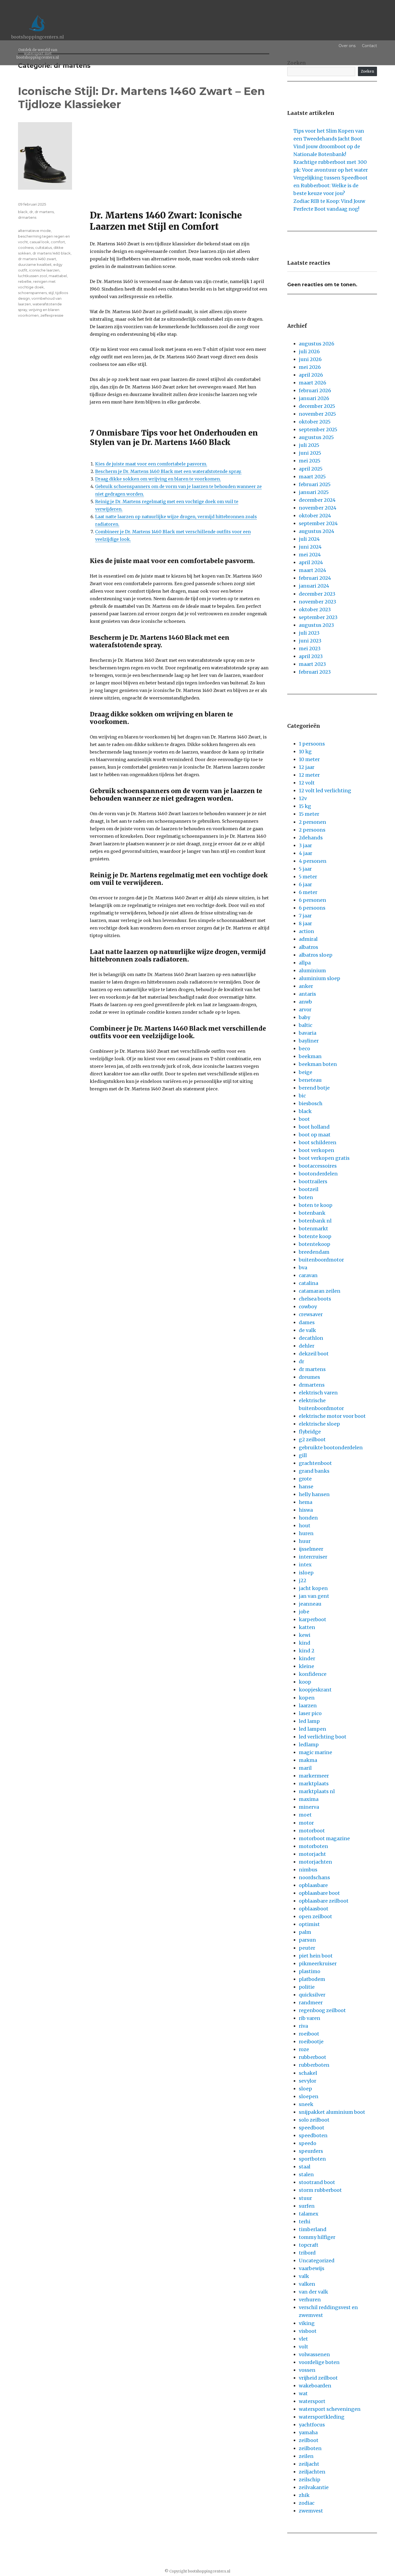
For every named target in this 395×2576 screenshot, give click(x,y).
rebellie (25, 281)
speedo (308, 2143)
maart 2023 (312, 664)
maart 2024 (313, 570)
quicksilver (312, 1995)
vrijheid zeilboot (318, 2378)
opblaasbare (313, 1885)
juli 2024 (309, 539)
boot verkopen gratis (324, 1158)
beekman (310, 1056)
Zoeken (367, 71)
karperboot (313, 1619)
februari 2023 (315, 672)
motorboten (313, 1846)
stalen (306, 2174)
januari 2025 (314, 492)
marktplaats (314, 1784)
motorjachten (315, 1862)
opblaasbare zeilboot (324, 1901)
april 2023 (311, 656)
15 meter (309, 814)
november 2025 (317, 414)
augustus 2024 (317, 531)
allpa (305, 963)
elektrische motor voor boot (332, 1416)
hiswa (306, 1510)
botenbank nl (315, 1221)
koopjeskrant (315, 1690)
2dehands (311, 838)
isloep (306, 1573)
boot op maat (315, 1135)
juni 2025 (310, 453)
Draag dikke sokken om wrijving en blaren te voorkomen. (158, 479)
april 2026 (311, 375)
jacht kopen (313, 1588)
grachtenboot (315, 1463)
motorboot (312, 1831)
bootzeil (309, 1189)
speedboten (313, 2135)
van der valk (313, 2292)
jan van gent (314, 1596)
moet (305, 1815)
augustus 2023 (316, 625)
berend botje (314, 1088)
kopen (307, 1698)
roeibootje (311, 2042)
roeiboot (309, 2034)
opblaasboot (314, 1909)
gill (303, 1455)
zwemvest (311, 2511)
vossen (307, 2370)
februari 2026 (315, 391)
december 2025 (317, 406)
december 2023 (317, 594)
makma (308, 1760)
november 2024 (318, 508)
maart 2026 (313, 383)
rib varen (310, 2018)
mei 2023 (310, 649)
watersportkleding (322, 2417)
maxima (309, 1799)
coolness (26, 248)
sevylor (308, 2081)
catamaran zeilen (320, 1291)
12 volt (307, 783)
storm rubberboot (320, 2190)
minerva (309, 1807)
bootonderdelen (318, 1174)
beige (306, 1072)
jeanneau (310, 1604)
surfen (307, 2206)
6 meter (308, 892)
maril (305, 1768)
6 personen (313, 900)
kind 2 (307, 1651)
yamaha (308, 2432)
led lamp (309, 1721)
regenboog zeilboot (322, 2010)
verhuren (310, 2300)
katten (307, 1627)
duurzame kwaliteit (35, 264)
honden (308, 1518)
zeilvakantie (314, 2487)
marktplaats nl (317, 1791)
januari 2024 (314, 586)
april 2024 (311, 562)
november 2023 (317, 602)
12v (303, 798)
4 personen (313, 861)
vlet (303, 2339)
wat (303, 2393)
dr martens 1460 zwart (37, 259)
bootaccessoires (318, 1166)
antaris (307, 994)
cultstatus (44, 248)
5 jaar (305, 869)
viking (307, 2323)
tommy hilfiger (317, 2237)
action (306, 931)
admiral (308, 939)
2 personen (313, 822)
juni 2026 (310, 359)
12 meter (309, 775)
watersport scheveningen (330, 2409)
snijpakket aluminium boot (332, 2112)
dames (307, 1322)
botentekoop (315, 1244)
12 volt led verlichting (325, 791)
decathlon (311, 1338)
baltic (306, 1025)
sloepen (309, 2096)
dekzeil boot (314, 1354)
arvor (305, 1010)
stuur (305, 2198)
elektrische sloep (319, 1424)
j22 (303, 1580)
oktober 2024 (315, 516)
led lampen (313, 1729)
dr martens (44, 212)
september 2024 (318, 523)
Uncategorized (317, 2261)
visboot (308, 2331)
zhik (304, 2495)
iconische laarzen (44, 270)
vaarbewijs (312, 2268)
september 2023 (318, 617)
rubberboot (313, 2057)
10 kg (305, 752)
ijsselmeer (311, 1549)
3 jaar (305, 845)
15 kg (305, 806)
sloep (305, 2089)
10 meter (309, 759)
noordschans (314, 1877)
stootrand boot (317, 2182)
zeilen (306, 2456)
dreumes (309, 1377)
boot (304, 1119)
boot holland (314, 1127)
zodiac (307, 2503)
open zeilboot (315, 1916)
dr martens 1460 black (52, 253)
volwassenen (314, 2354)
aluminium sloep (319, 978)
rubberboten (314, 2065)
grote (305, 1479)
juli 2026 (309, 351)
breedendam (314, 1252)
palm (305, 1932)
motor (306, 1823)
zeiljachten (312, 2472)
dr (31, 212)
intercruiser (313, 1557)
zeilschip (310, 2480)
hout (305, 1526)
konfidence (313, 1674)
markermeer (314, 1776)
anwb (305, 1002)
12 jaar (307, 767)
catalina (308, 1283)
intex (305, 1565)
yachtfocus (312, 2425)
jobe (304, 1612)
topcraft (309, 2245)
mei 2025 (310, 461)
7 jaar (305, 916)
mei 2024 (310, 555)
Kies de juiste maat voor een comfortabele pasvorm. (151, 464)
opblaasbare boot (319, 1893)
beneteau (310, 1080)
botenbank (312, 1213)
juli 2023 (309, 633)
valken (307, 2284)
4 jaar (306, 853)
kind (305, 1643)
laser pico (310, 1713)
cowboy (308, 1307)
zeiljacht (309, 2464)
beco (304, 1049)
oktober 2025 (315, 422)
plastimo (310, 1971)
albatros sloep (316, 955)
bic (302, 1096)
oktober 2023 (315, 609)
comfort (58, 242)
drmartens (27, 217)
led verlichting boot (323, 1737)
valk (304, 2276)
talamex (309, 2214)
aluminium (312, 971)
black (23, 212)
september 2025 (318, 430)
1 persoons (312, 744)
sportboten (312, 2159)
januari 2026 (314, 398)
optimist (309, 1924)
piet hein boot (316, 1956)
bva (303, 1268)
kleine (306, 1666)
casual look (39, 242)
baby (304, 1017)
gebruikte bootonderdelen (331, 1448)
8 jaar (305, 923)
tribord (307, 2253)
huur (305, 1541)
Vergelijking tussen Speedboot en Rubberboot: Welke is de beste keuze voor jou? (331, 185)
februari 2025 (315, 484)
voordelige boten (319, 2362)
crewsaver (311, 1314)
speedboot (312, 2128)
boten (306, 1197)
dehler (307, 1346)
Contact (369, 46)
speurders (311, 2151)
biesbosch (311, 1103)
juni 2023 (310, 641)
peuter (307, 1948)
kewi (305, 1635)
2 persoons (312, 830)
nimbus (308, 1870)
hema (306, 1502)
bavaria (308, 1033)
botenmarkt (313, 1229)
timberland (313, 2229)
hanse (306, 1487)
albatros (308, 947)
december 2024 (317, 500)
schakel (308, 2073)
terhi (305, 2222)
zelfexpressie (52, 315)
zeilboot (309, 2440)
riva (303, 2026)
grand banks (314, 1471)
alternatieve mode (34, 231)
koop (305, 1682)
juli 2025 (309, 445)
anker (306, 986)
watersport (312, 2401)
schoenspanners (32, 293)
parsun (307, 1940)
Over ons (347, 46)
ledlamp (309, 1745)
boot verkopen (317, 1150)
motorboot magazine (324, 1838)
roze (304, 2049)
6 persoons (312, 908)
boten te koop (316, 1205)
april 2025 (311, 469)
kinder (307, 1658)
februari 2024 (315, 578)
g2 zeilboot (312, 1439)
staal (305, 2167)
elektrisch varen (318, 1393)
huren (306, 1533)
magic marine (315, 1752)
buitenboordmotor (321, 1260)
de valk (307, 1330)
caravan (308, 1275)
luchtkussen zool (33, 276)
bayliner (309, 1041)
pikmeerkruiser (318, 1964)
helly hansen (314, 1494)
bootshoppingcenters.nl (38, 37)
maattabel (58, 276)
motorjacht (312, 1854)
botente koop (315, 1236)
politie (307, 1987)
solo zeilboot (314, 2120)
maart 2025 (312, 477)
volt (304, 2347)
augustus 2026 (317, 344)
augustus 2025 (316, 437)
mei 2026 (310, 367)
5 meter (308, 877)
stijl (51, 293)
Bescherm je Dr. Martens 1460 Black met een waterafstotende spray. (168, 471)
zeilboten (310, 2448)
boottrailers (313, 1181)
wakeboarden (315, 2386)
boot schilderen (318, 1142)
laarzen (308, 1706)
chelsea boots (315, 1299)
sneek (306, 2104)
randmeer (311, 2003)
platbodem (312, 1979)
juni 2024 (310, 547)
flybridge (310, 1432)
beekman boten (318, 1064)
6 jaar (305, 884)
